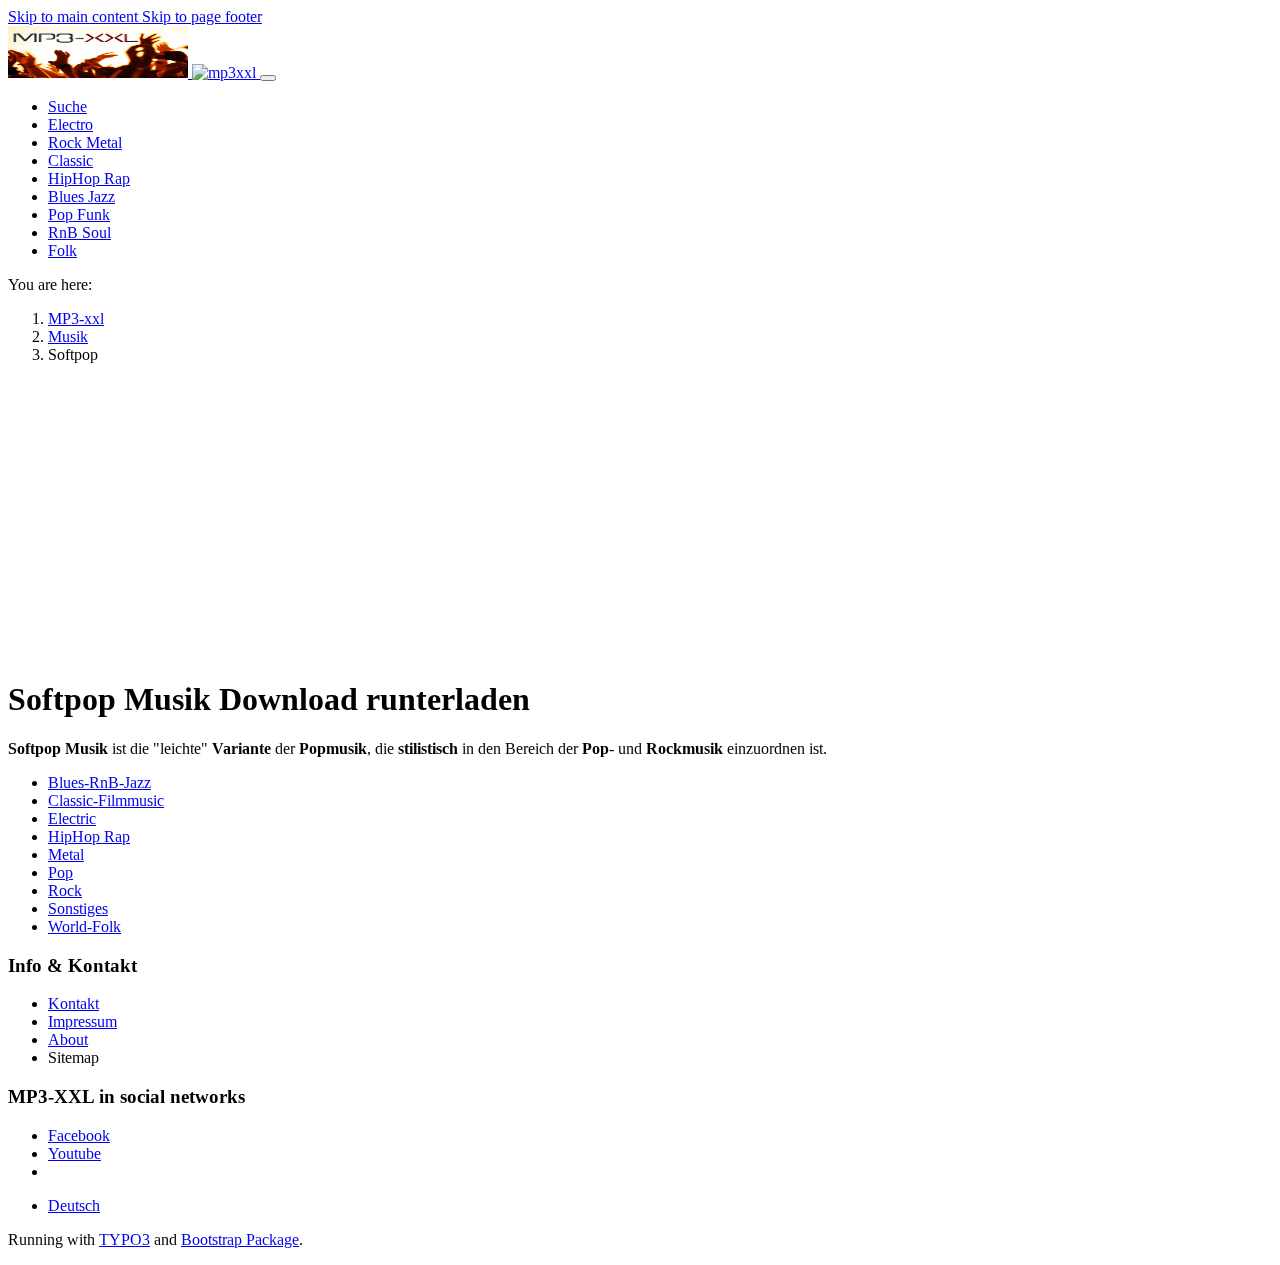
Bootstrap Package (240, 1239)
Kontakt (73, 1003)
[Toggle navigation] (268, 78)
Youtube (74, 1153)
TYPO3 (124, 1239)
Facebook (79, 1135)
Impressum (82, 1021)
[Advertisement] (640, 520)
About (68, 1039)
